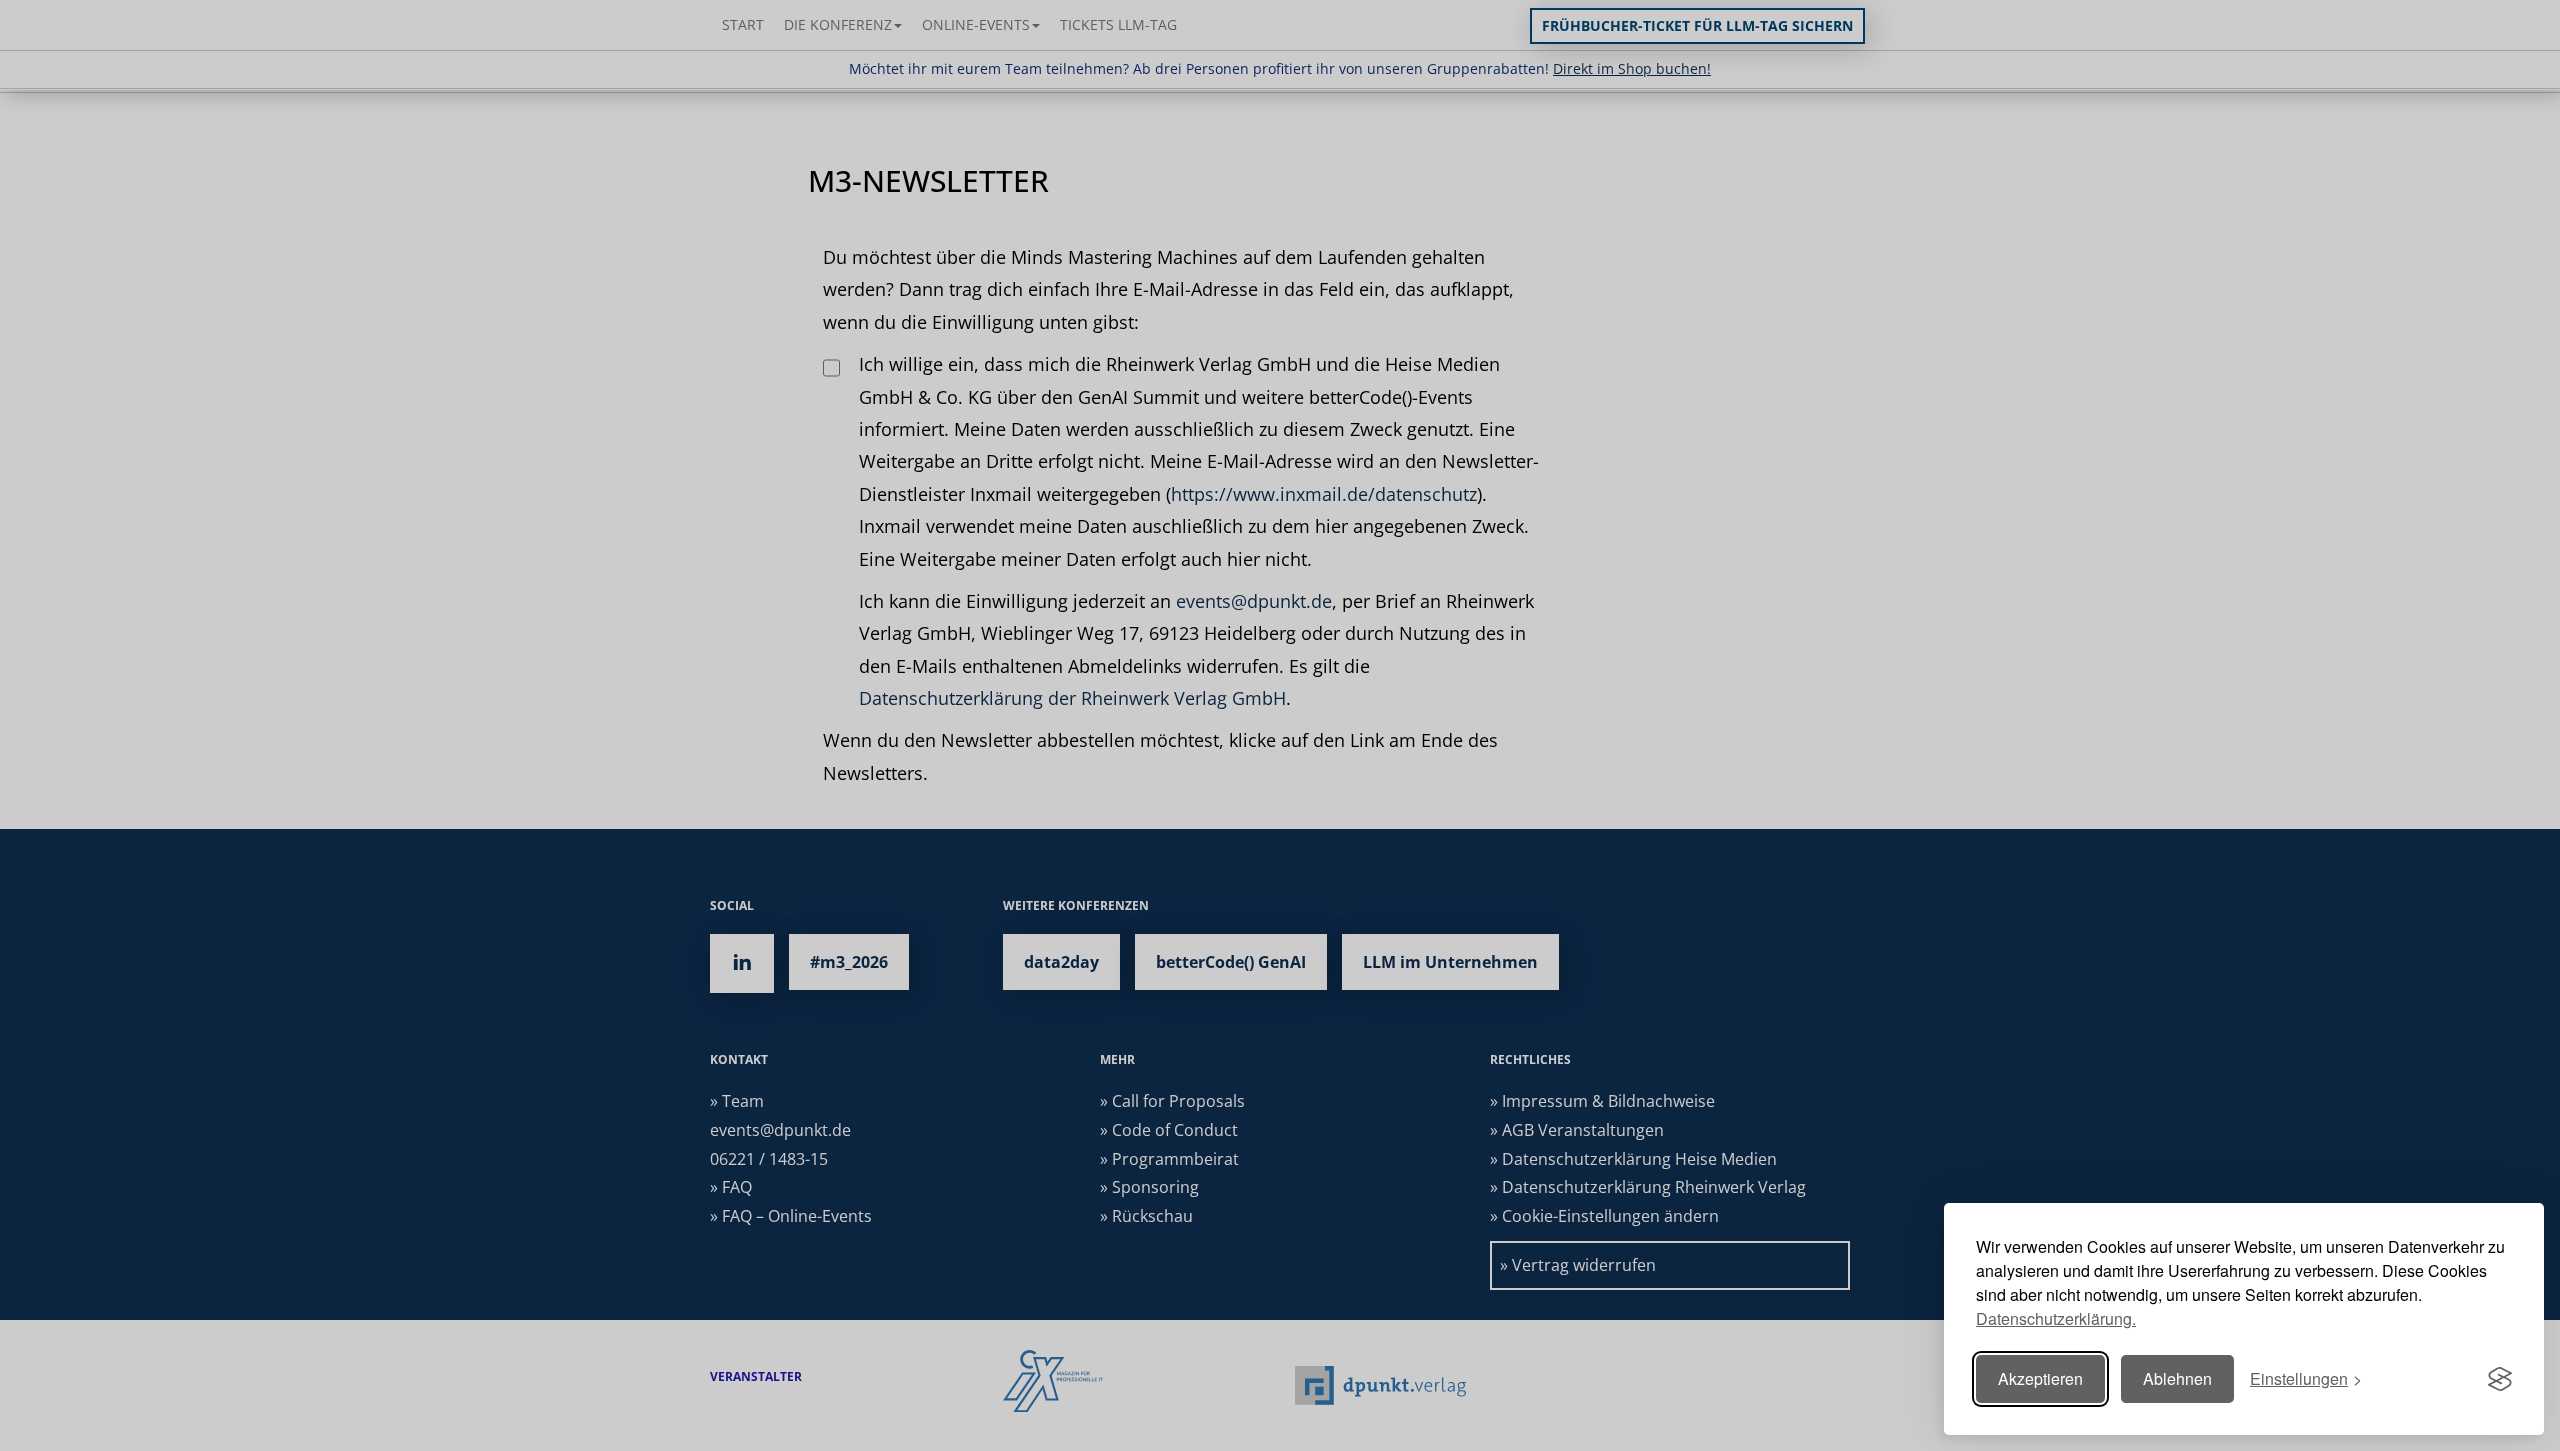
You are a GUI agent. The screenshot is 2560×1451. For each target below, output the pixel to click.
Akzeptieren (2040, 1378)
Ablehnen (2177, 1378)
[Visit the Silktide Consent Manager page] (2500, 1379)
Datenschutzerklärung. (2056, 1318)
